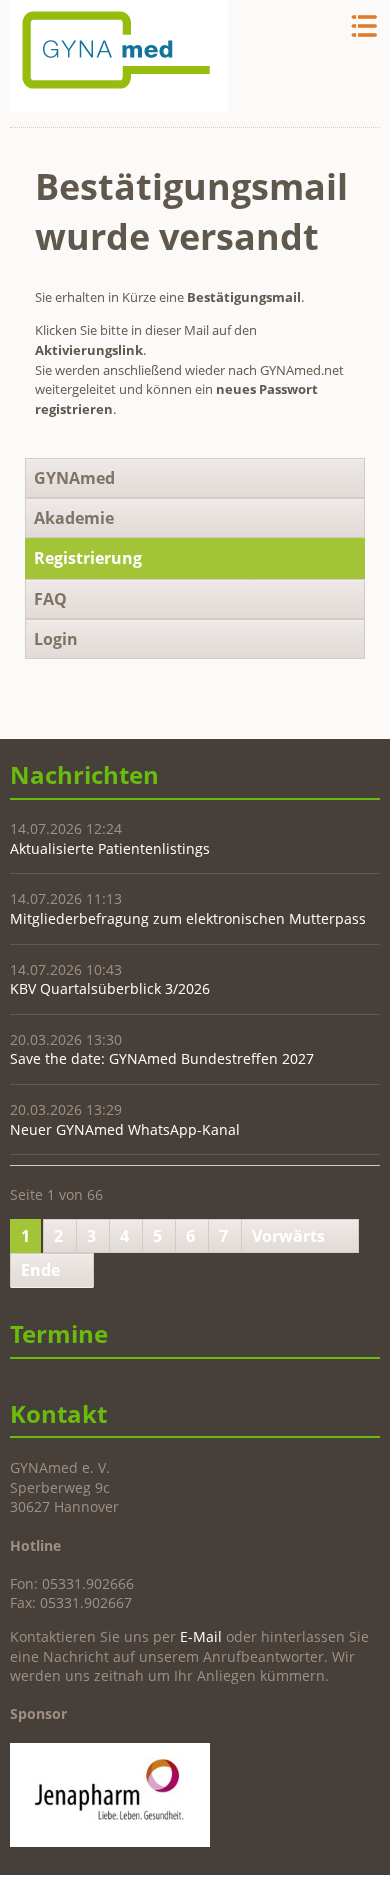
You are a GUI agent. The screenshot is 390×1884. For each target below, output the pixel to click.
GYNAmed (74, 478)
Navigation (362, 26)
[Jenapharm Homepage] (110, 1841)
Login (56, 639)
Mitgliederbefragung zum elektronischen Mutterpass (188, 918)
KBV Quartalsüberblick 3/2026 (110, 988)
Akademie (74, 518)
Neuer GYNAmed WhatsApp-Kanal (125, 1129)
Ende (40, 1270)
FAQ (50, 599)
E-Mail (201, 1636)
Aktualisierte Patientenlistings (110, 848)
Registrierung (88, 558)
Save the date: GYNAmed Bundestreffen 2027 (162, 1058)
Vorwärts (288, 1236)
